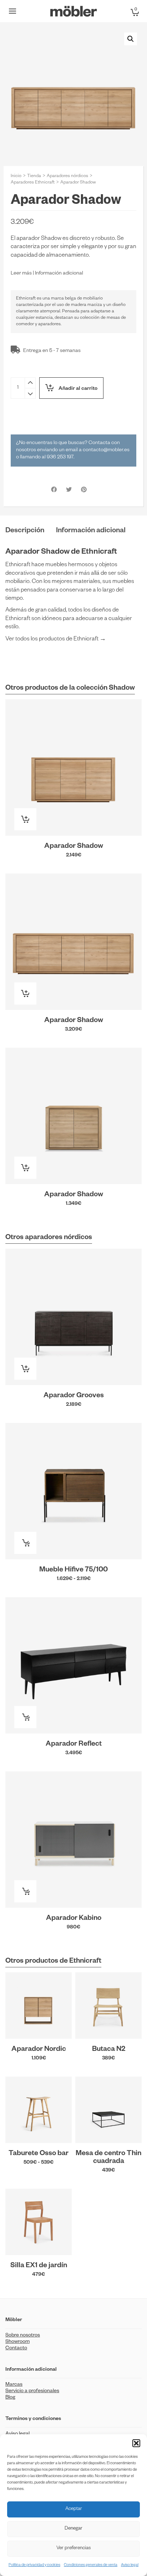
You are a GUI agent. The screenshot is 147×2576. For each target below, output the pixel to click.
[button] (136, 2443)
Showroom (17, 2342)
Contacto (16, 2349)
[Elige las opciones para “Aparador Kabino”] (25, 1891)
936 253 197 (60, 458)
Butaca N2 (109, 2050)
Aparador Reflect (74, 1745)
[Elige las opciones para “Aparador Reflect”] (25, 1717)
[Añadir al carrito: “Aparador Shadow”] (25, 819)
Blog (10, 2398)
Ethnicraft (26, 299)
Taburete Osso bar (39, 2154)
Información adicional (59, 274)
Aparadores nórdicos (67, 176)
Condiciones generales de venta (91, 2565)
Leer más (21, 274)
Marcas (14, 2385)
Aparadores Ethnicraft (33, 183)
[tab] (25, 531)
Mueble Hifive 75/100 (73, 1570)
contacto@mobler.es (106, 451)
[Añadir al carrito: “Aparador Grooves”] (25, 1369)
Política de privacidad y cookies (34, 2565)
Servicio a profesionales (32, 2391)
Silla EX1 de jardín (39, 2266)
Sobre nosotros (23, 2336)
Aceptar (74, 2509)
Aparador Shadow (74, 847)
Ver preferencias (73, 2549)
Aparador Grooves (74, 1396)
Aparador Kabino (74, 1919)
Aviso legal (130, 2565)
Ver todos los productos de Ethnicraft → (56, 640)
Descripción (25, 531)
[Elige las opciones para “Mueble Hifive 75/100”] (25, 1543)
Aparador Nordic (39, 2050)
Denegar (73, 2529)
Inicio (16, 176)
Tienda (34, 176)
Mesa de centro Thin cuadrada (108, 2158)
